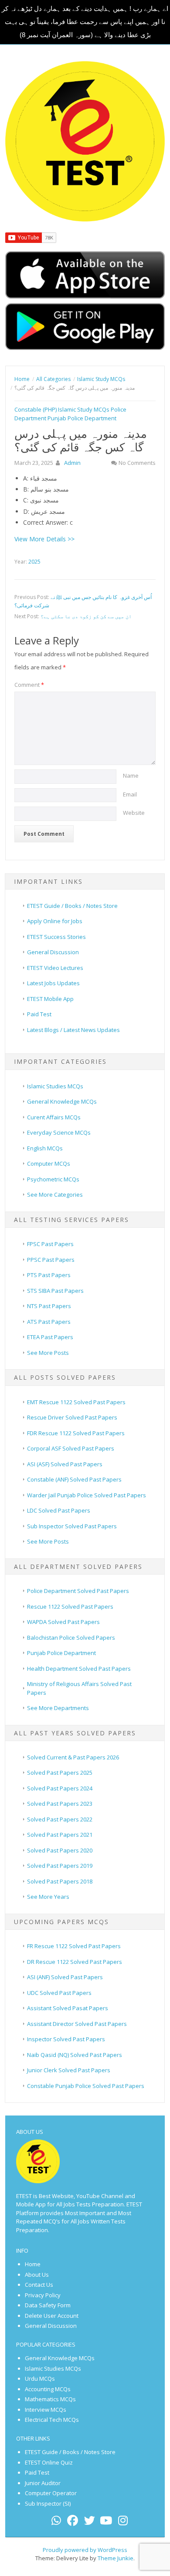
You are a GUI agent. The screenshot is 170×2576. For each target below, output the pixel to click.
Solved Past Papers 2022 (60, 1819)
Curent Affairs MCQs (54, 1117)
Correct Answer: (46, 522)
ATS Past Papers (49, 1322)
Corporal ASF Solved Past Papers (71, 1448)
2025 (34, 562)
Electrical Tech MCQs (52, 2420)
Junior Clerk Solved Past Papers (69, 2070)
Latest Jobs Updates (53, 983)
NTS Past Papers (49, 1306)
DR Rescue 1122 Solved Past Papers (75, 1962)
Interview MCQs (46, 2410)
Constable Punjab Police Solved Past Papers (86, 2086)
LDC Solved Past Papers (59, 1510)
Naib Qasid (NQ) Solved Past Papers (75, 2055)
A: (26, 478)
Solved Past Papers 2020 (60, 1850)
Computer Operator (51, 2493)
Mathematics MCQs (50, 2399)
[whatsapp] (56, 2522)
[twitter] (89, 2522)
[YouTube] (106, 2522)
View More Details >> (44, 539)
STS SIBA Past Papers (55, 1291)
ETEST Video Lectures (55, 968)
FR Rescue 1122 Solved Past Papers (74, 1946)
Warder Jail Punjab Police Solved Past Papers (87, 1495)
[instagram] (123, 2522)
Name (131, 776)
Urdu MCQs (40, 2379)
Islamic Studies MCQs (55, 1086)
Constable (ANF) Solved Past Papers (74, 1479)
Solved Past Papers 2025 (60, 1773)
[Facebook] (73, 2522)
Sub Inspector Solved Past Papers (72, 1526)
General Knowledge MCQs (62, 1101)
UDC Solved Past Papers (59, 1993)
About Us (37, 2275)
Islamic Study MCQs (84, 409)
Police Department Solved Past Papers (78, 1591)
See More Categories (55, 1195)
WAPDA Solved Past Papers (63, 1622)
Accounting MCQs (48, 2389)
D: (26, 511)
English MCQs (45, 1148)
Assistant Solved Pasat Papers (68, 2008)
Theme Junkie (116, 2558)
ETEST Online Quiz (49, 2462)
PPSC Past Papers (51, 1260)
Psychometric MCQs (53, 1179)
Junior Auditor (43, 2483)
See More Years (48, 1897)
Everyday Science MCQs (59, 1132)
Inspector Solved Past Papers (66, 2039)
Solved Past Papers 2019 (60, 1866)
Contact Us (39, 2285)
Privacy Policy (43, 2295)
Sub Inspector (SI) (48, 2503)
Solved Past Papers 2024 (60, 1788)
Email (130, 794)
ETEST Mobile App (50, 999)
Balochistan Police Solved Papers (71, 1638)
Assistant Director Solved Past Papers (77, 2024)
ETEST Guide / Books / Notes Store (72, 906)
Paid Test (39, 1014)
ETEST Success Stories (56, 937)
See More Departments (58, 1708)
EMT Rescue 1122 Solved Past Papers (76, 1402)
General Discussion (53, 952)
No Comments (137, 463)
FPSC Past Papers (50, 1244)
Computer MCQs (49, 1163)
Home (33, 2264)
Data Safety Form (48, 2305)
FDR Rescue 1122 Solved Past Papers (76, 1433)
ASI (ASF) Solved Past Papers (65, 1464)
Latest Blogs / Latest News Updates (73, 1030)
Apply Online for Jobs (55, 921)
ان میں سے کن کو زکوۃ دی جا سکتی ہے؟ (86, 616)
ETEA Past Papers (50, 1337)
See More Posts (48, 1353)
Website (134, 813)
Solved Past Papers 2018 (60, 1881)
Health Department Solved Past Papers (79, 1669)
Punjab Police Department (82, 418)
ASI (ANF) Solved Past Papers (65, 1977)
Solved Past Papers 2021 (60, 1835)
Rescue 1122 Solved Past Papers (70, 1607)
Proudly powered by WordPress (85, 2550)
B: (26, 489)
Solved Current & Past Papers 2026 (73, 1757)
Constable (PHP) (36, 409)
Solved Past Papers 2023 (60, 1804)
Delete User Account (52, 2316)
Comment (29, 685)
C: (26, 500)
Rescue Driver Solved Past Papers (72, 1417)
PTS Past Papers (49, 1275)
